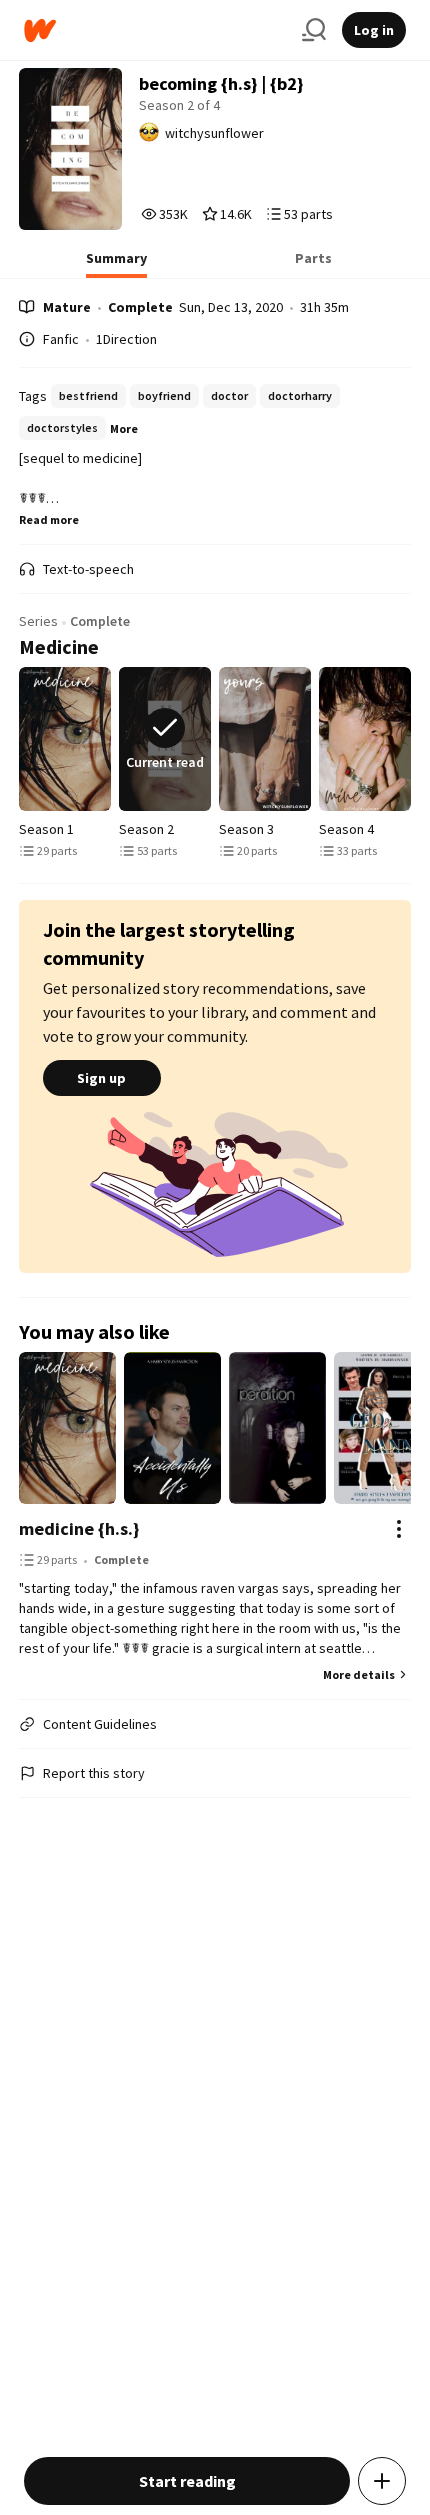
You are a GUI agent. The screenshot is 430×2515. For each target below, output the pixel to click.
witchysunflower (214, 133)
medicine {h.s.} (79, 1528)
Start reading (187, 2481)
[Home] (155, 30)
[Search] (314, 30)
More (124, 428)
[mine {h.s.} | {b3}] (365, 739)
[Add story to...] (382, 2481)
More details (359, 1674)
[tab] (116, 264)
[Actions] (399, 1529)
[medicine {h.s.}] (65, 739)
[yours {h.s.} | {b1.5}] (265, 739)
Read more (49, 519)
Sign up (101, 1078)
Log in (374, 30)
